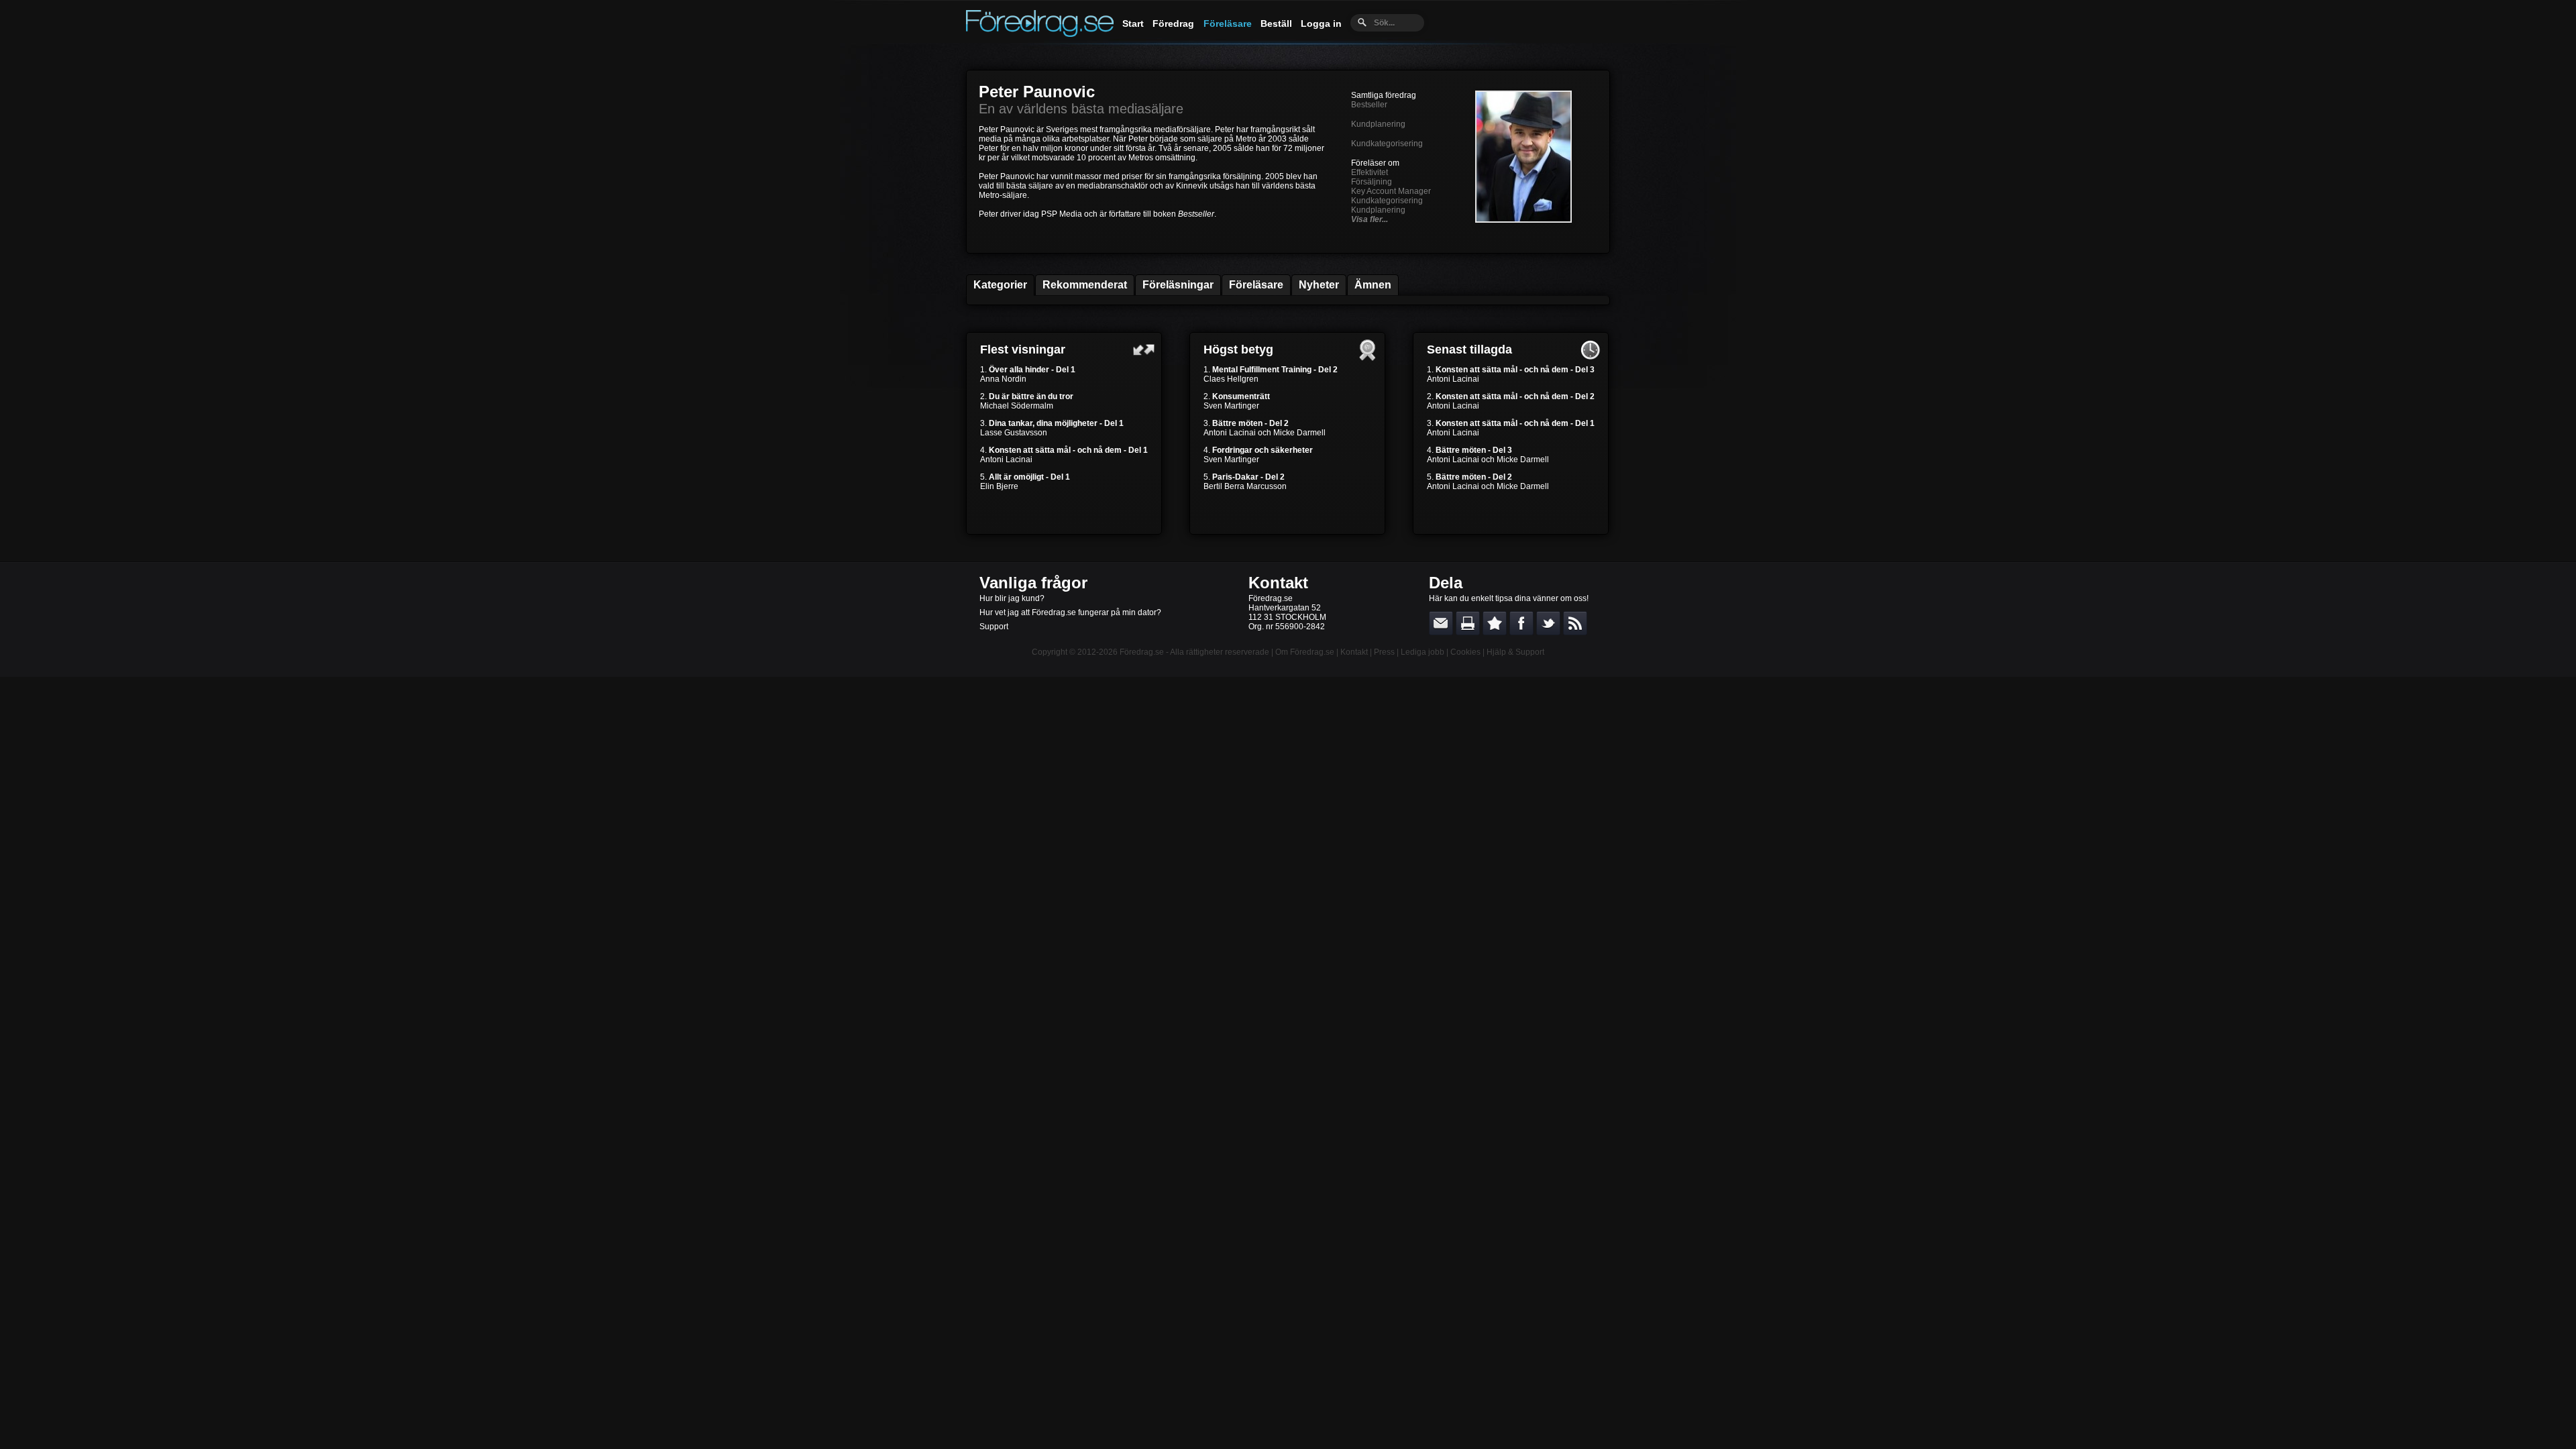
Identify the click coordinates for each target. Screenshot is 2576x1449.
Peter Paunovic (1037, 92)
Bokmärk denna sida (1495, 623)
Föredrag (1173, 23)
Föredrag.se (1142, 652)
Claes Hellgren (1231, 379)
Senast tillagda (1469, 350)
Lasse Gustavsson (1014, 433)
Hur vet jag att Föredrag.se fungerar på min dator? (1070, 612)
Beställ (1276, 23)
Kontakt (1278, 583)
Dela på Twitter (1548, 623)
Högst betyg (1238, 350)
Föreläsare (1228, 23)
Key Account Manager (1391, 191)
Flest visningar (1023, 350)
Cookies (1465, 652)
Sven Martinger (1231, 406)
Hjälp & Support (1515, 652)
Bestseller (1369, 105)
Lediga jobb (1423, 652)
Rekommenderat (1085, 285)
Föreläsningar (1178, 285)
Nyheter (1319, 285)
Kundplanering (1378, 124)
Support (994, 627)
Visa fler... (1370, 219)
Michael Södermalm (1017, 406)
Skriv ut (1468, 623)
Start (1133, 23)
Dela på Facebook (1521, 623)
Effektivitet (1370, 172)
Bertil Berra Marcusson (1245, 486)
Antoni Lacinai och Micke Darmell (1265, 433)
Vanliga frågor (1033, 583)
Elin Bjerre (999, 486)
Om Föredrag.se (1305, 652)
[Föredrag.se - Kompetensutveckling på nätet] (1040, 34)
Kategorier (1000, 285)
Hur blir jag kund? (1012, 598)
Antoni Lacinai (1006, 460)
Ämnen (1373, 285)
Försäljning (1372, 182)
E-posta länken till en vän (1441, 623)
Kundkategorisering (1387, 144)
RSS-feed (1575, 623)
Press (1384, 652)
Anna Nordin (1003, 379)
